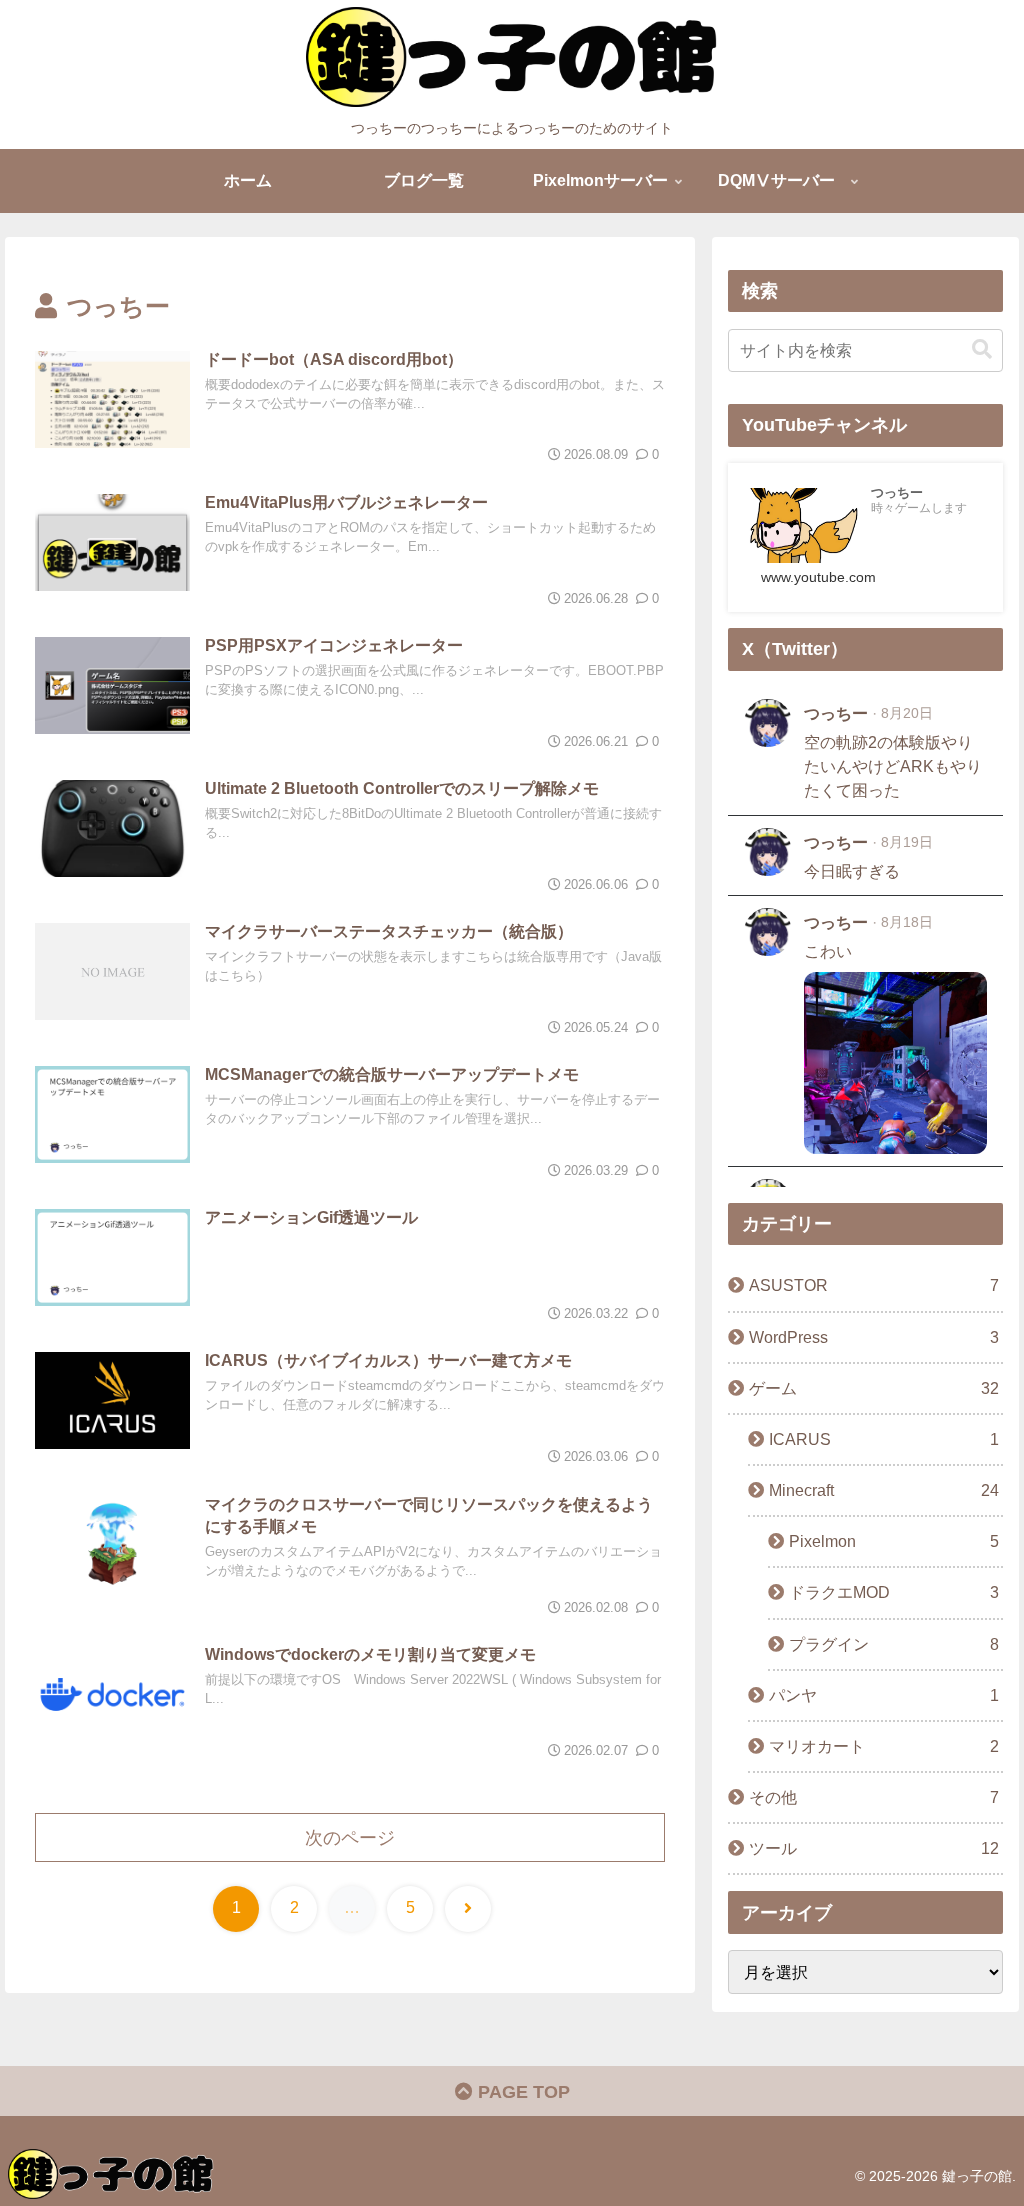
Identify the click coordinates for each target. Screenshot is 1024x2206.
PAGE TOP (521, 2092)
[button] (982, 349)
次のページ (350, 1838)
